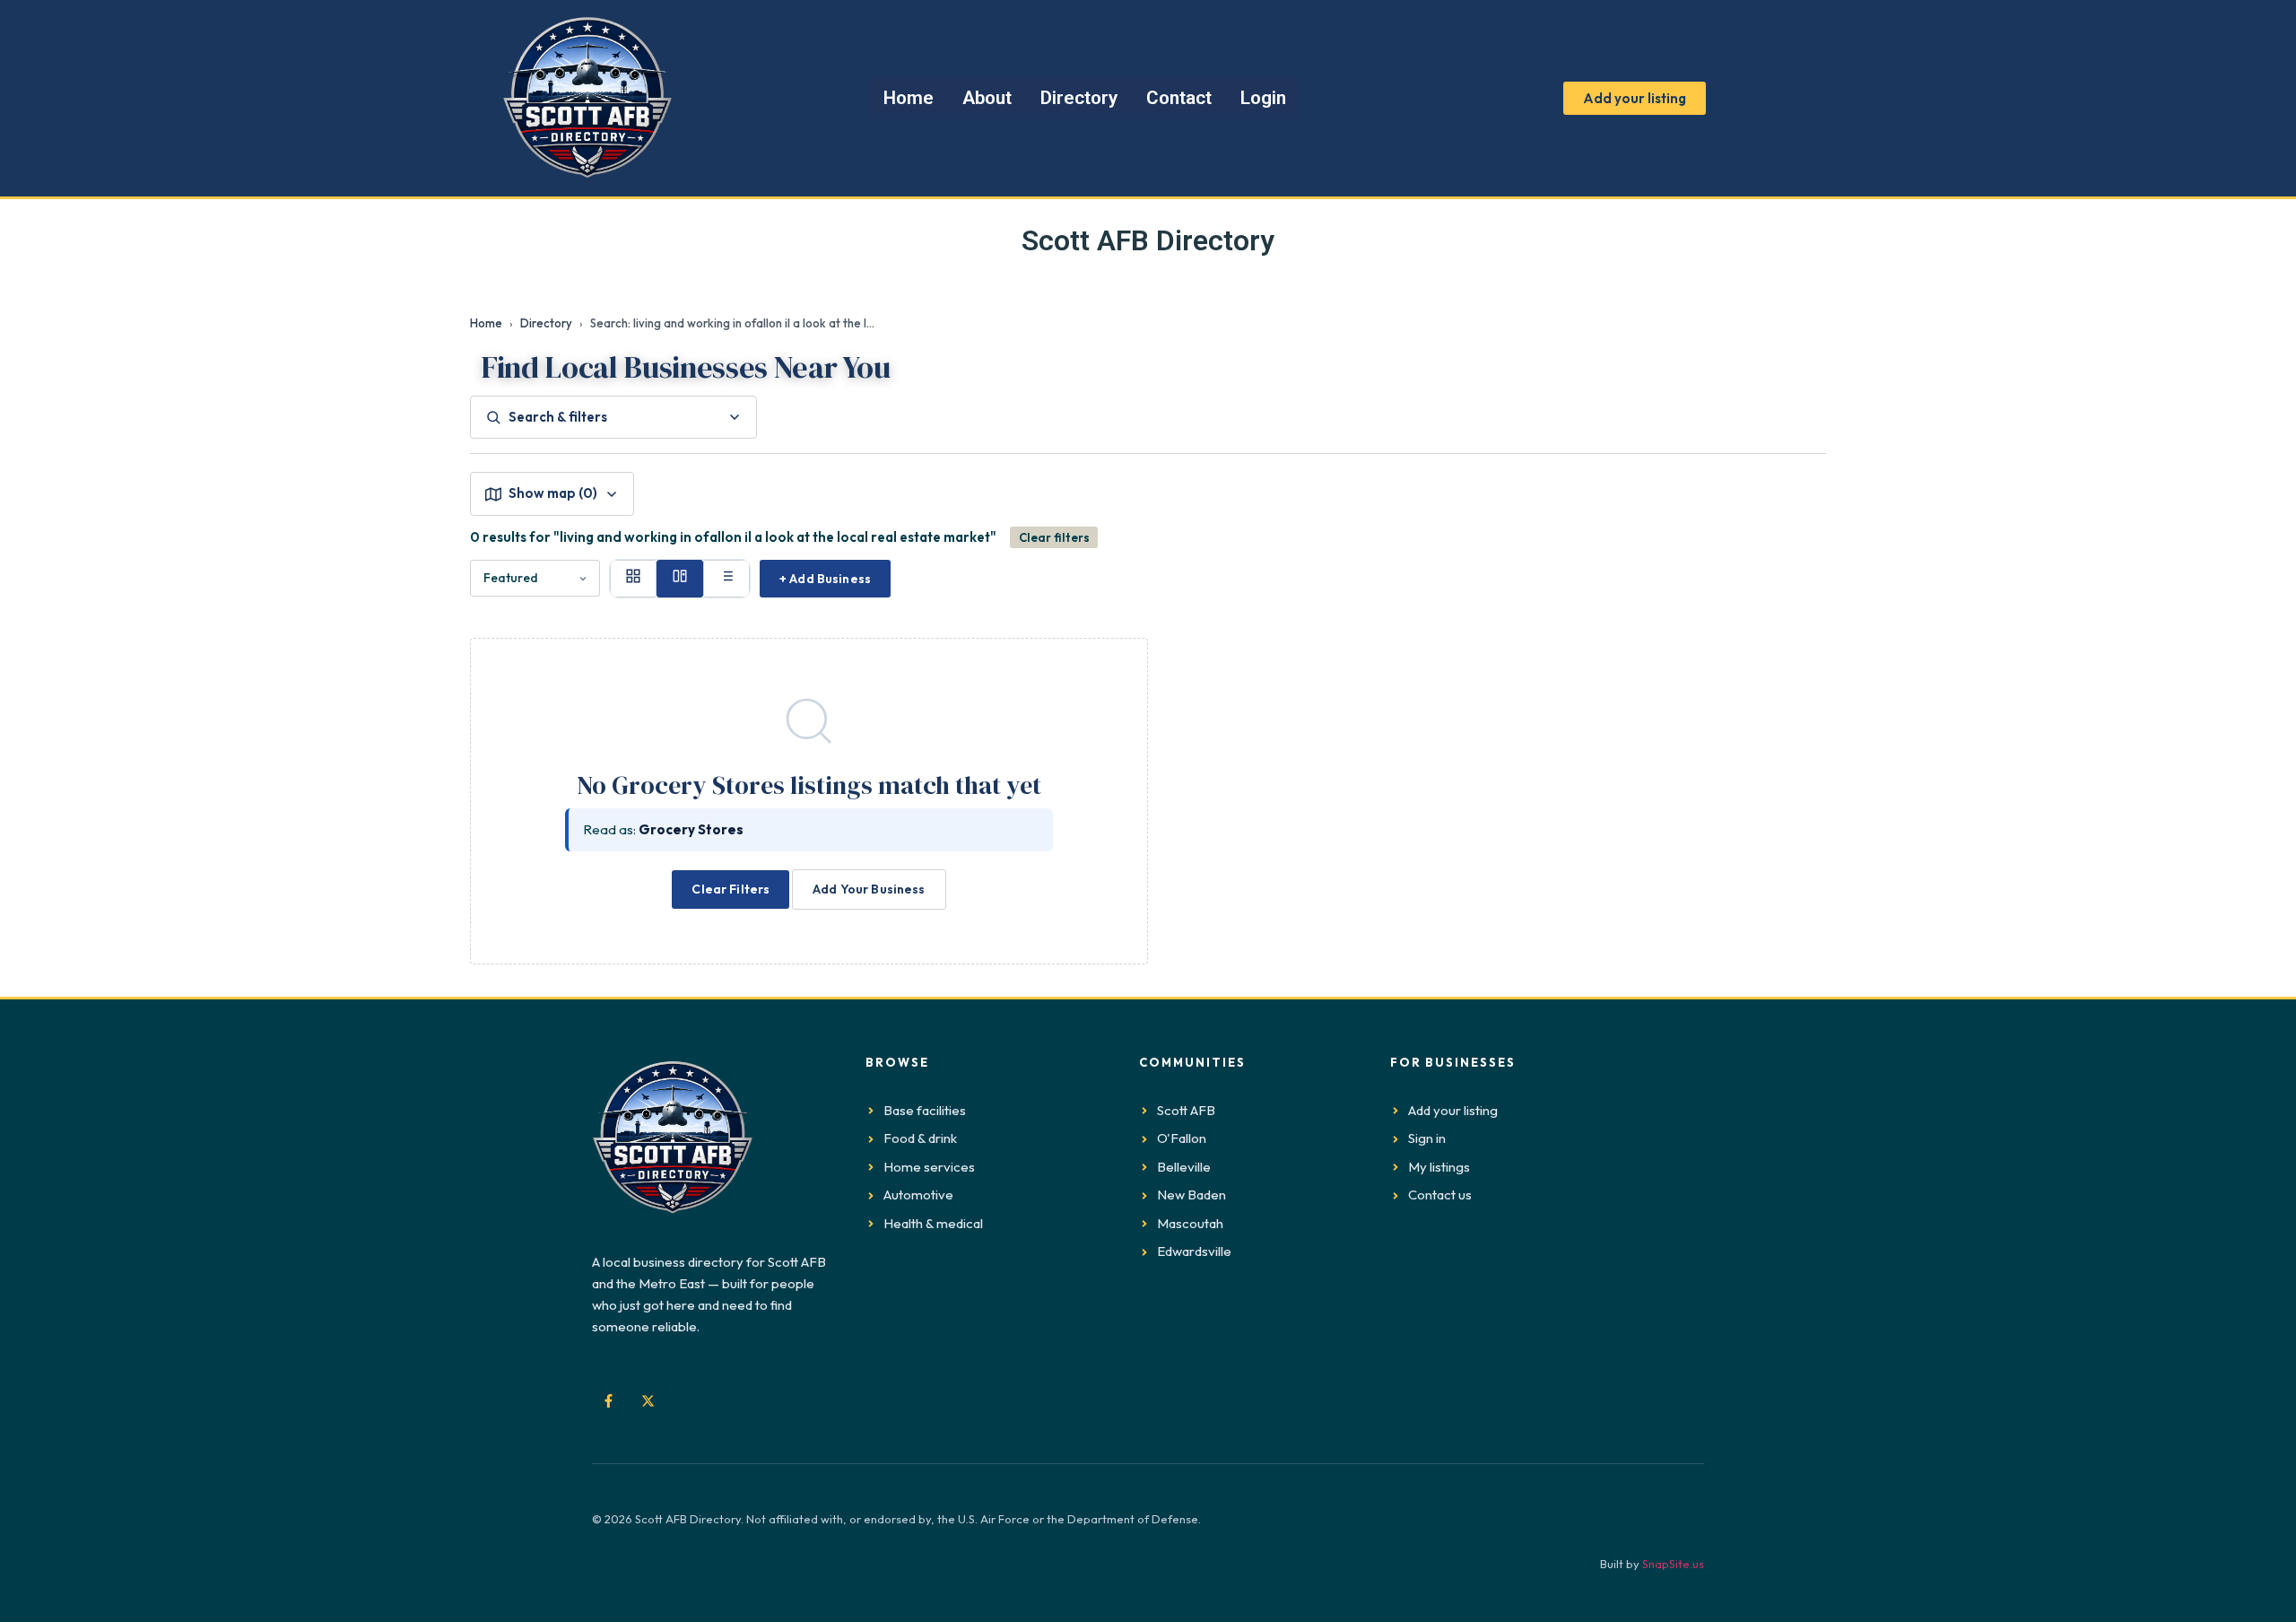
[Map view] (680, 579)
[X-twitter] (648, 1400)
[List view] (726, 579)
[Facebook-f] (608, 1400)
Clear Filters (731, 889)
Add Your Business (869, 889)
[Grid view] (633, 579)
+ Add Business (825, 579)
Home (486, 323)
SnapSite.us (1673, 1564)
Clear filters (1054, 537)
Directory (546, 323)
